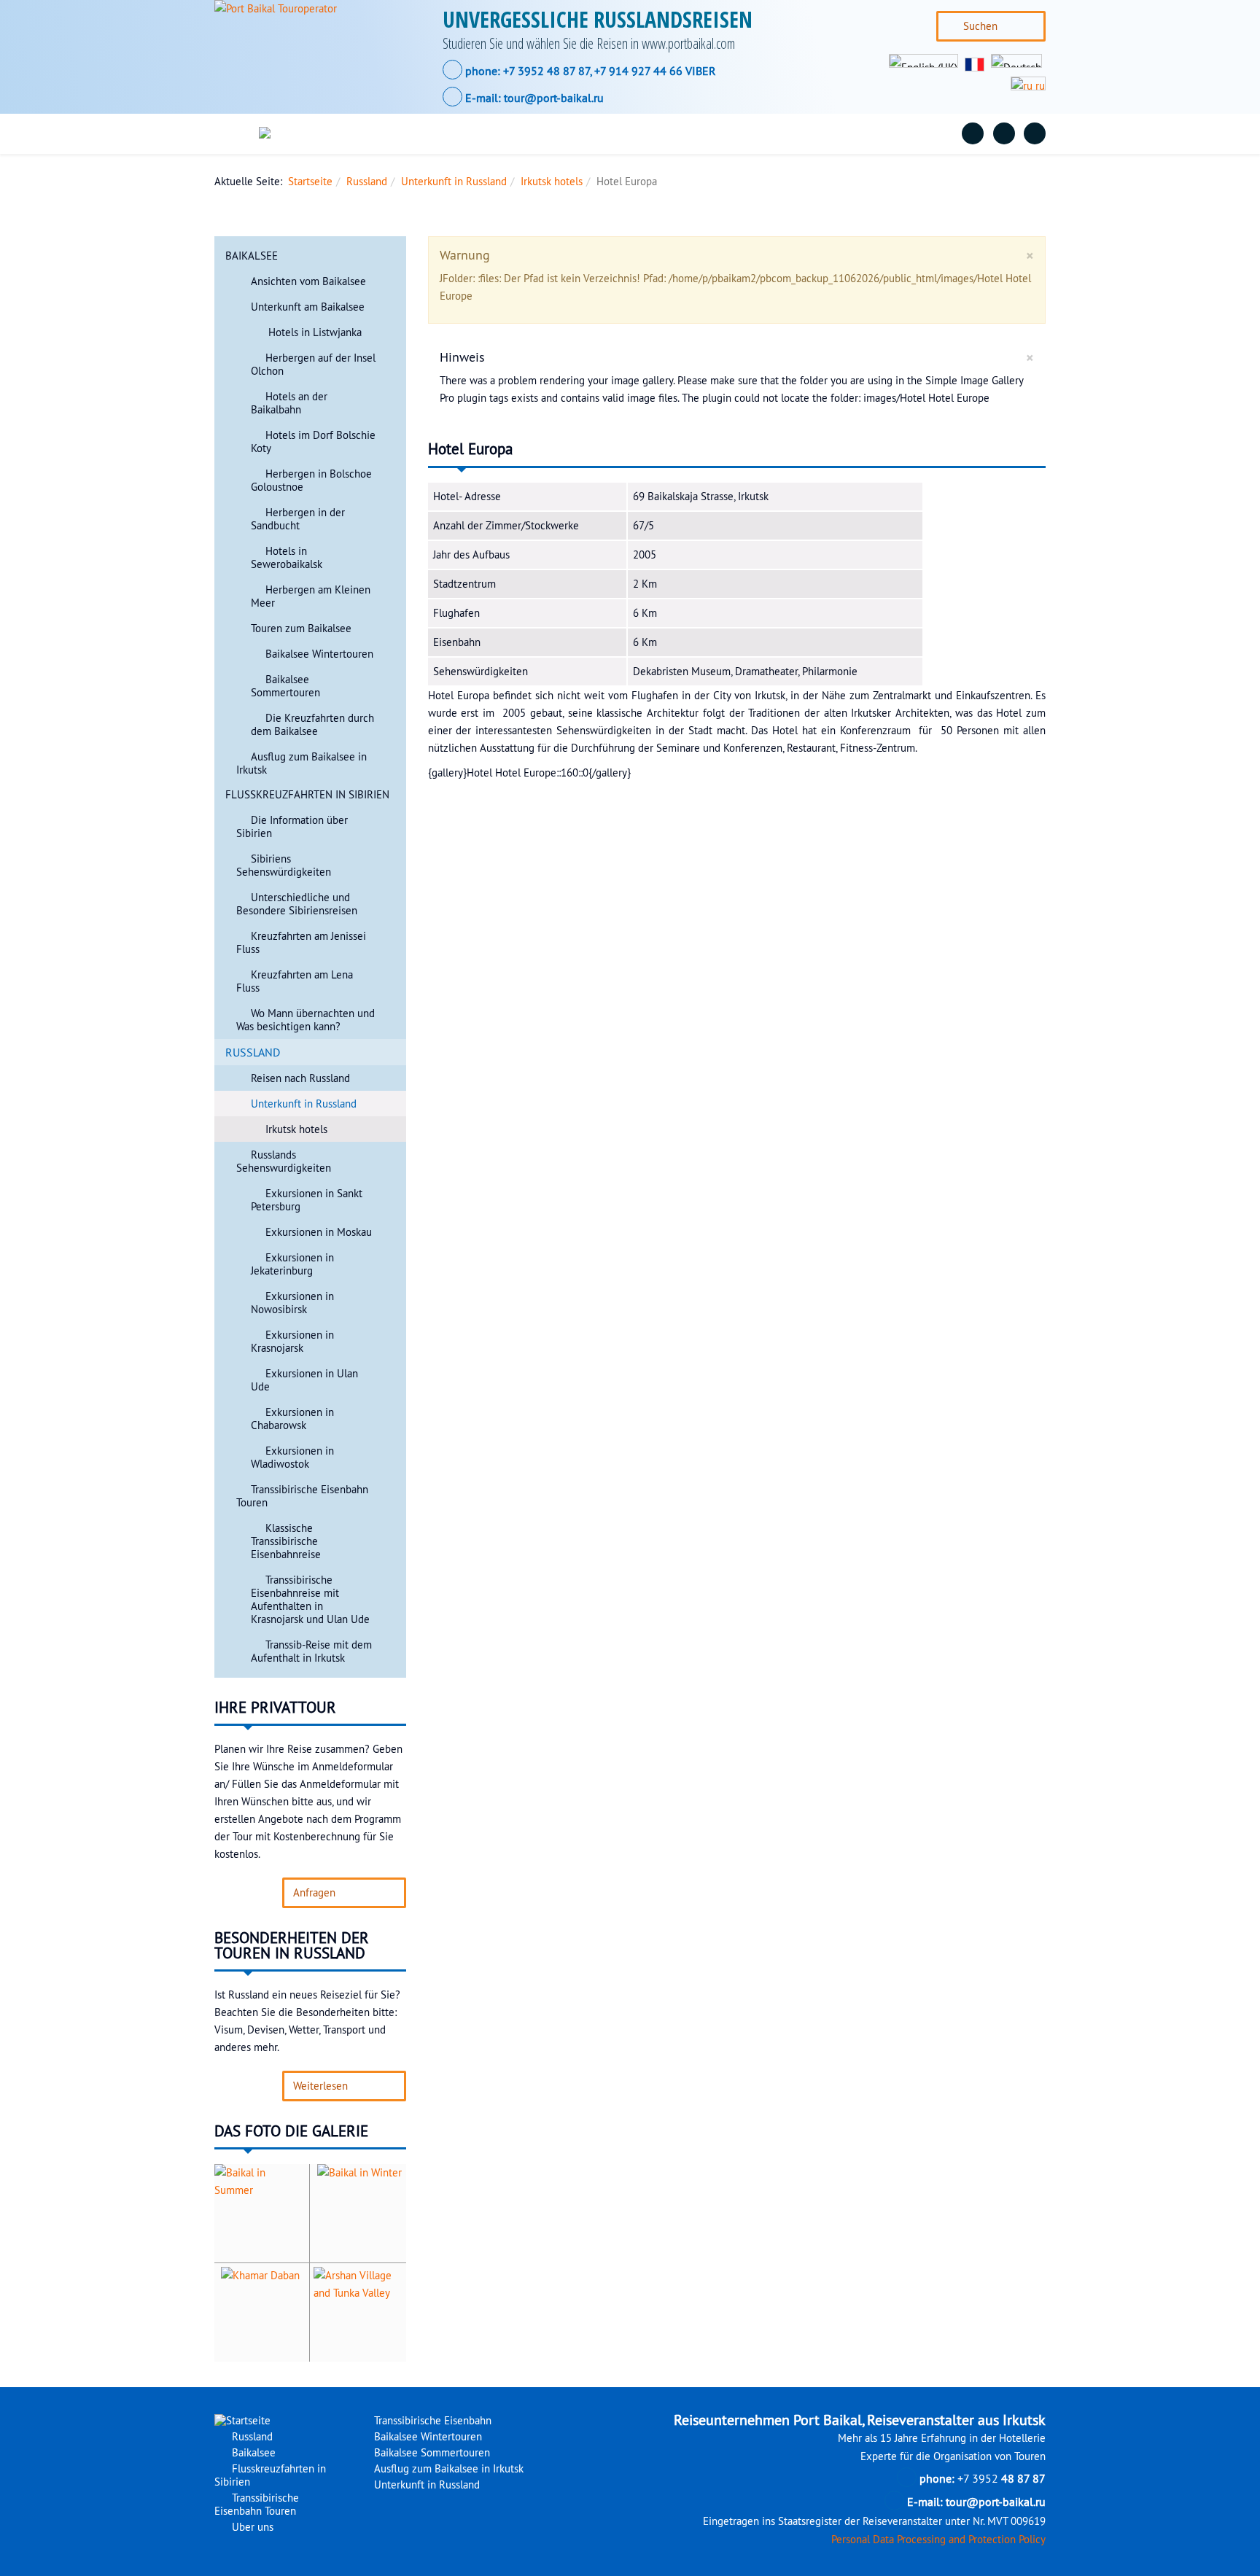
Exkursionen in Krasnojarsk (292, 1342)
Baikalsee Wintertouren (319, 654)
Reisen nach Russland (300, 1078)
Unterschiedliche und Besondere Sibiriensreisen (297, 904)
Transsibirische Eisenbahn (431, 2421)
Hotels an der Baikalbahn (289, 403)
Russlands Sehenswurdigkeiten (284, 1161)
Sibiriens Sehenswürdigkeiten (284, 865)
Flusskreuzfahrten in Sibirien (576, 133)
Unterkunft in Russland (454, 182)
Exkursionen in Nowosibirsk (292, 1303)
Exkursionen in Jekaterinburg (292, 1264)
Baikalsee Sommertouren (285, 686)
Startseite (310, 182)
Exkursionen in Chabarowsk (292, 1419)
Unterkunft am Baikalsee (308, 307)
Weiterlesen (320, 2086)
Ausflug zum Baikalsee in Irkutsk (447, 2469)
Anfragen (314, 1893)
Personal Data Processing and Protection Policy (938, 2540)
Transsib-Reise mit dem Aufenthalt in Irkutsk (311, 1651)
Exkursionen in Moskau (319, 1232)
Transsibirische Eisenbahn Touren (765, 133)
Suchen (980, 26)
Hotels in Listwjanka (314, 332)
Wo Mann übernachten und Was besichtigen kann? (306, 1020)
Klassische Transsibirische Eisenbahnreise (286, 1541)
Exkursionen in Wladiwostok (292, 1458)
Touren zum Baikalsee (301, 629)
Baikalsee (446, 133)
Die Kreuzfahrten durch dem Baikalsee (312, 725)
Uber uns (905, 133)
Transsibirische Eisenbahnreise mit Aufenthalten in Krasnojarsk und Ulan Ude (310, 1600)
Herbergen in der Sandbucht (298, 519)
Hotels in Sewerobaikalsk (287, 558)
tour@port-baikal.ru (554, 98)
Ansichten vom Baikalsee (308, 281)
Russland (364, 133)
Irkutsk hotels (552, 182)
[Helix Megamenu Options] (238, 134)
